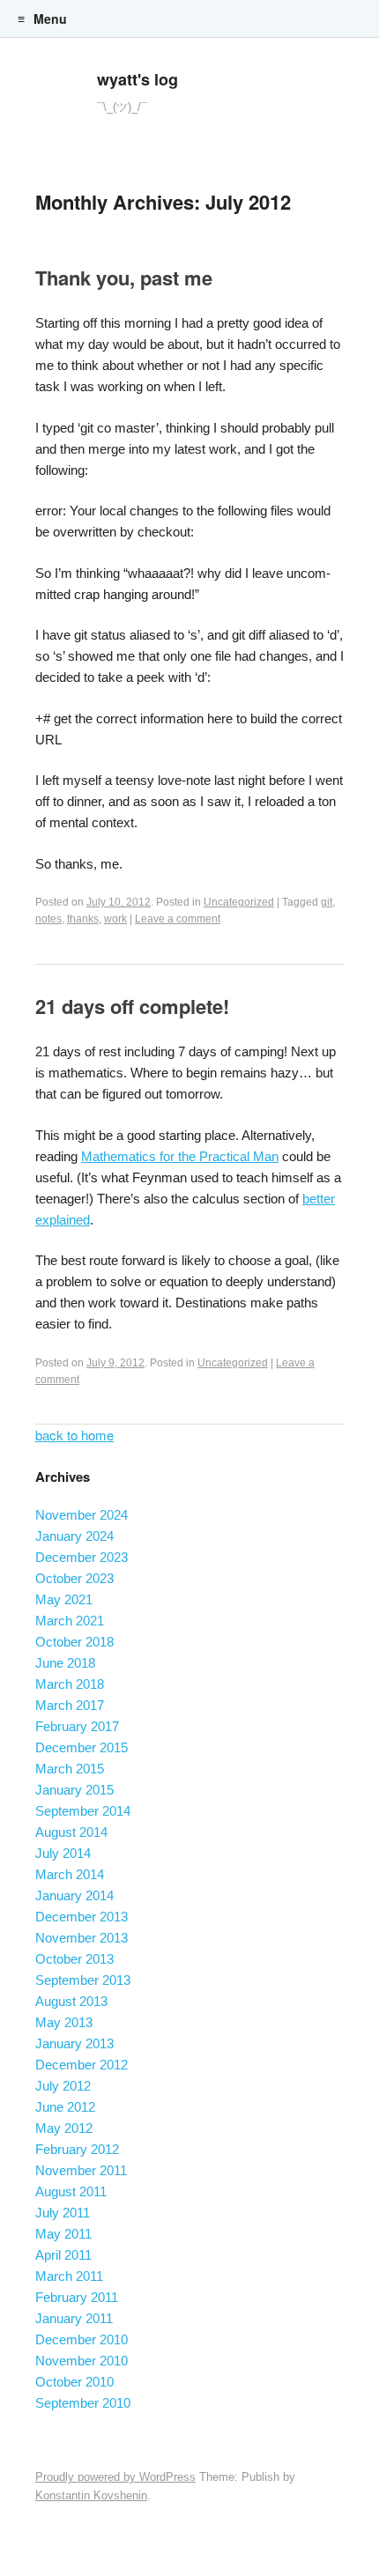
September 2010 (83, 2403)
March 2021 (70, 1621)
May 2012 (64, 2128)
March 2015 (70, 1769)
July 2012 (63, 2086)
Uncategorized (239, 902)
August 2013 (71, 2001)
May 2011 (63, 2234)
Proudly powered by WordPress (115, 2477)
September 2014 (83, 1811)
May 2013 (64, 2022)
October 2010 (74, 2382)
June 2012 (65, 2107)
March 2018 (70, 1684)
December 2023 (82, 1557)
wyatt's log (137, 79)
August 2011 (71, 2191)
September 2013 (83, 1980)
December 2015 (82, 1747)
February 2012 (77, 2149)
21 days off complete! (132, 1006)
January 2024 (74, 1536)
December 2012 (82, 2065)
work (115, 919)
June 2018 (65, 1663)
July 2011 (63, 2213)
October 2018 (74, 1642)
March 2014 (70, 1874)
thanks (83, 919)
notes (48, 919)
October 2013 (74, 1959)
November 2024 (82, 1515)
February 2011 (77, 2297)
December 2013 (82, 1917)
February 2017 (77, 1726)
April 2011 (63, 2255)
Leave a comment (178, 919)
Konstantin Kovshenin (91, 2495)
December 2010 (82, 2339)
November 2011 (81, 2170)
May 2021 (64, 1599)
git (327, 902)
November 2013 (82, 1938)
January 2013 (74, 2043)
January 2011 (74, 2318)
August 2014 (71, 1832)
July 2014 (63, 1853)
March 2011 (69, 2276)
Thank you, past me (124, 278)
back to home (74, 1435)
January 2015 (74, 1790)
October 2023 (74, 1578)
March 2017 (70, 1705)
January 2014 (74, 1895)
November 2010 (82, 2361)
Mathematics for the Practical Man (180, 1156)
